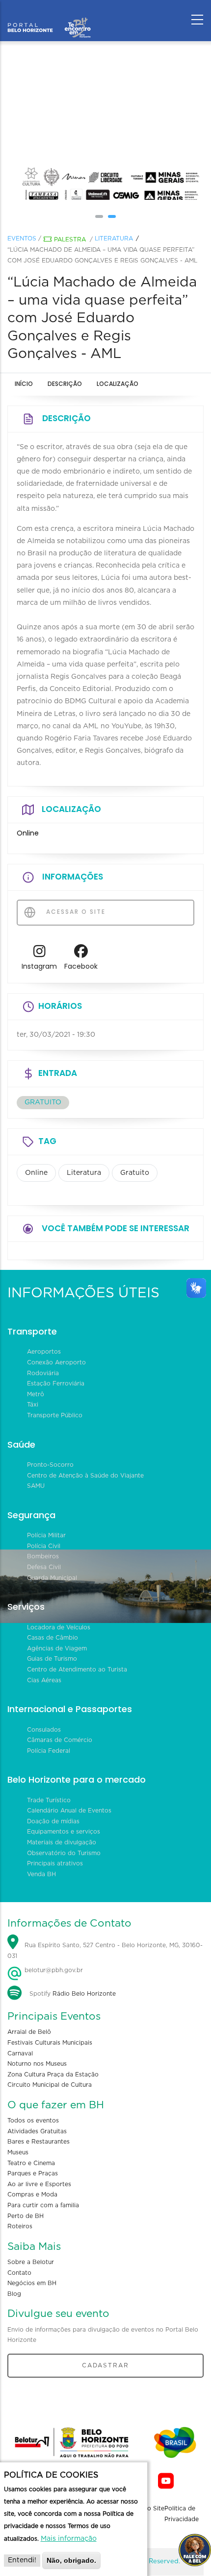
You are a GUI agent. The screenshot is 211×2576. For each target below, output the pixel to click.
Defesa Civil (44, 1567)
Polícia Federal (49, 1751)
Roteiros (20, 2226)
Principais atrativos (55, 1863)
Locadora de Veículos (59, 1627)
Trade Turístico (49, 1800)
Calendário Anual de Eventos (69, 1811)
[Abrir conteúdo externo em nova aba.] (40, 954)
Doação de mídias (53, 1821)
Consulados (44, 1730)
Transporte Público (55, 1415)
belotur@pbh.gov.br (53, 1970)
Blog (14, 2294)
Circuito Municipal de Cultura (50, 2085)
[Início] (49, 17)
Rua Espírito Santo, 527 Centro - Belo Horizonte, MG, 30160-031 (105, 1951)
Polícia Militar (46, 1535)
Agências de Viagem (57, 1648)
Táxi (33, 1405)
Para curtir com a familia (43, 2205)
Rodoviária (43, 1373)
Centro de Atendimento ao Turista (77, 1670)
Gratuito (135, 1173)
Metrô (36, 1394)
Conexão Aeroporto (56, 1362)
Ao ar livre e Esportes (39, 2184)
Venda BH (41, 1874)
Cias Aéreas (44, 1680)
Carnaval (20, 2053)
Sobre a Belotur (31, 2262)
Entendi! (22, 2560)
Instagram (39, 966)
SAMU (36, 1486)
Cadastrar (105, 2365)
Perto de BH (26, 2216)
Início (24, 384)
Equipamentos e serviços (64, 1832)
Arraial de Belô (29, 2032)
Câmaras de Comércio (60, 1740)
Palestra (70, 239)
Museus (18, 2152)
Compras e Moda (32, 2194)
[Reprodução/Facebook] (159, 120)
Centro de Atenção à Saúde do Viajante (85, 1476)
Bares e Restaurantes (39, 2142)
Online (36, 1173)
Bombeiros (43, 1556)
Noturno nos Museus (37, 2064)
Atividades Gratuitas (37, 2131)
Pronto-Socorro (50, 1465)
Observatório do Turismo (64, 1853)
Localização (118, 384)
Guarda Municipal (52, 1578)
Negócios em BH (32, 2283)
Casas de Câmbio (53, 1638)
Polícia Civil (44, 1546)
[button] (99, 216)
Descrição (65, 384)
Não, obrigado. (71, 2560)
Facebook (81, 966)
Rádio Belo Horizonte (84, 1994)
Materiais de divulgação (62, 1842)
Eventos (22, 239)
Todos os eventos (33, 2121)
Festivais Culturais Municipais (50, 2043)
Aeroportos (44, 1352)
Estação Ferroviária (56, 1383)
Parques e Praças (33, 2173)
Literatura (114, 239)
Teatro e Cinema (31, 2163)
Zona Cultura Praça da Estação (53, 2075)
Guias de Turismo (52, 1659)
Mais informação (69, 2539)
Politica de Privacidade (182, 2514)
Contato (19, 2273)
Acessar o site (75, 912)
